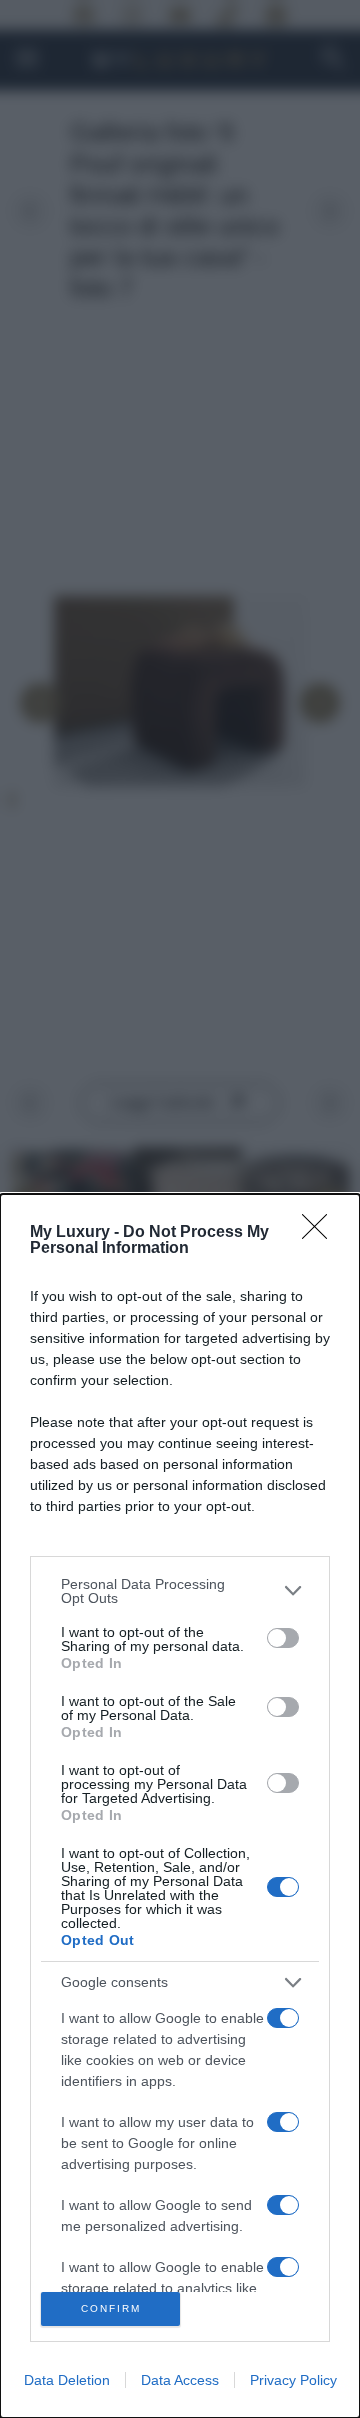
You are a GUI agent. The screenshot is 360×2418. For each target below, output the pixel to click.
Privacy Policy (293, 2380)
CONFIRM (111, 2308)
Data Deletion (67, 2380)
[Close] (321, 1233)
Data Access (180, 2380)
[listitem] (180, 1591)
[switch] (283, 1638)
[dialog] (180, 1806)
